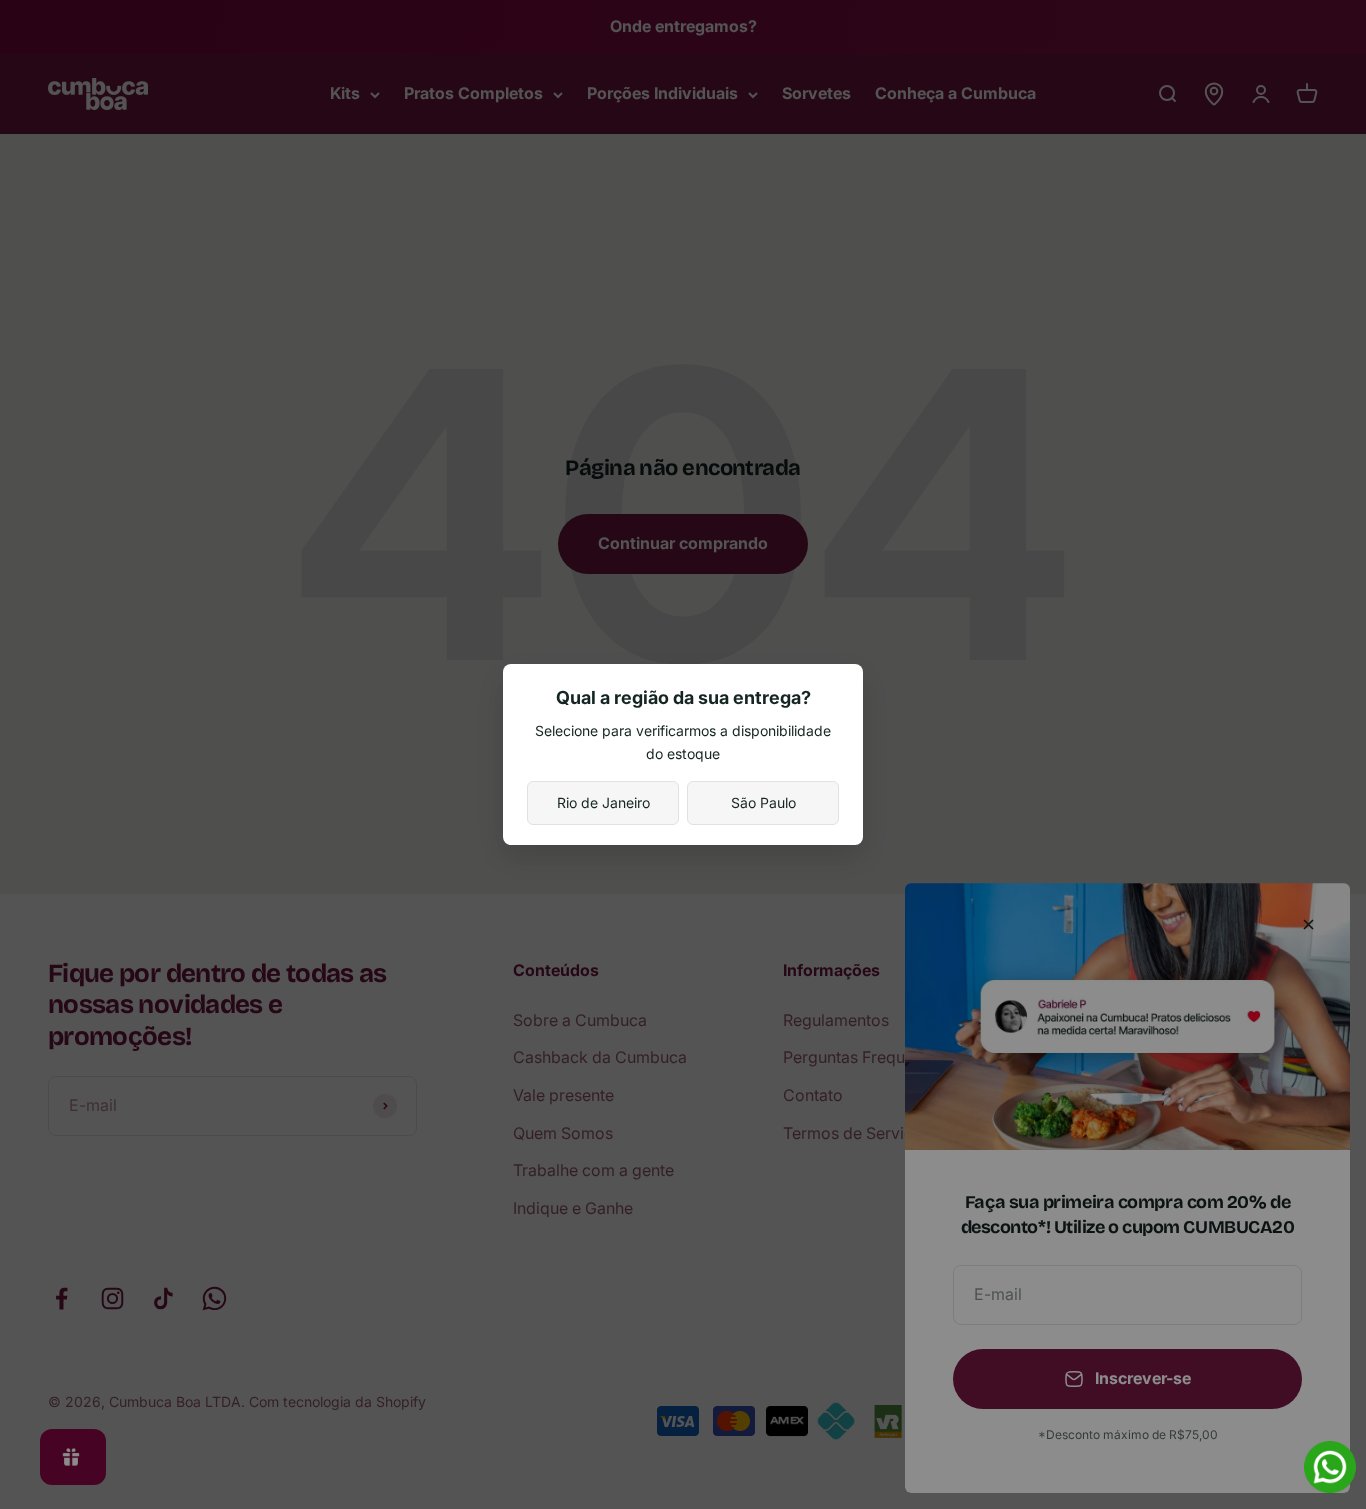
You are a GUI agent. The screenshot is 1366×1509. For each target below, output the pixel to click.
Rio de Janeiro (603, 802)
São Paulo (763, 802)
